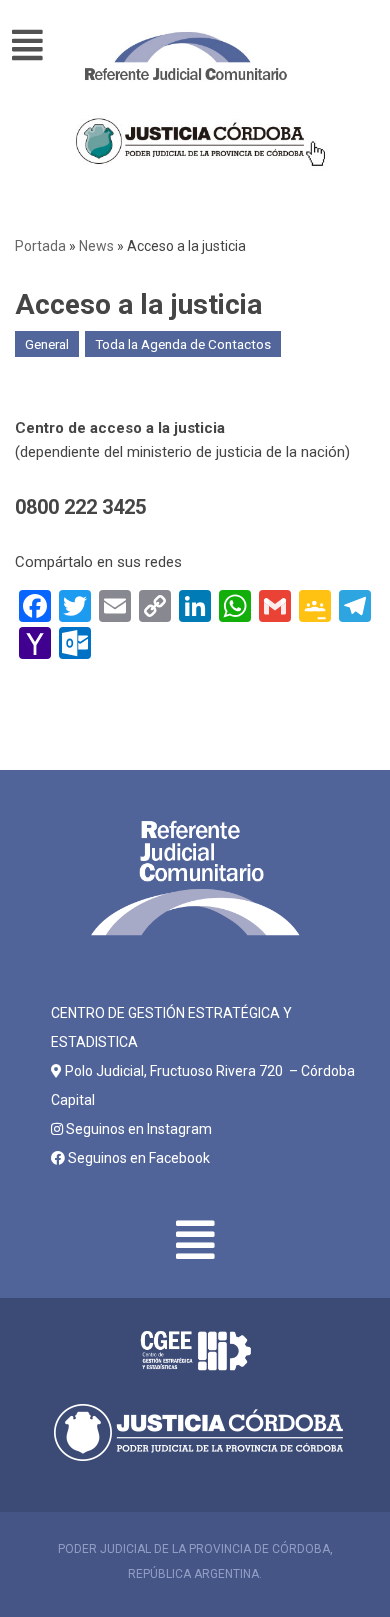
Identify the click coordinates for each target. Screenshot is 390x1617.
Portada (40, 246)
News (96, 246)
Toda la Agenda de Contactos (183, 344)
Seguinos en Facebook (137, 1158)
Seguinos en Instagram (137, 1129)
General (47, 344)
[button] (39, 46)
